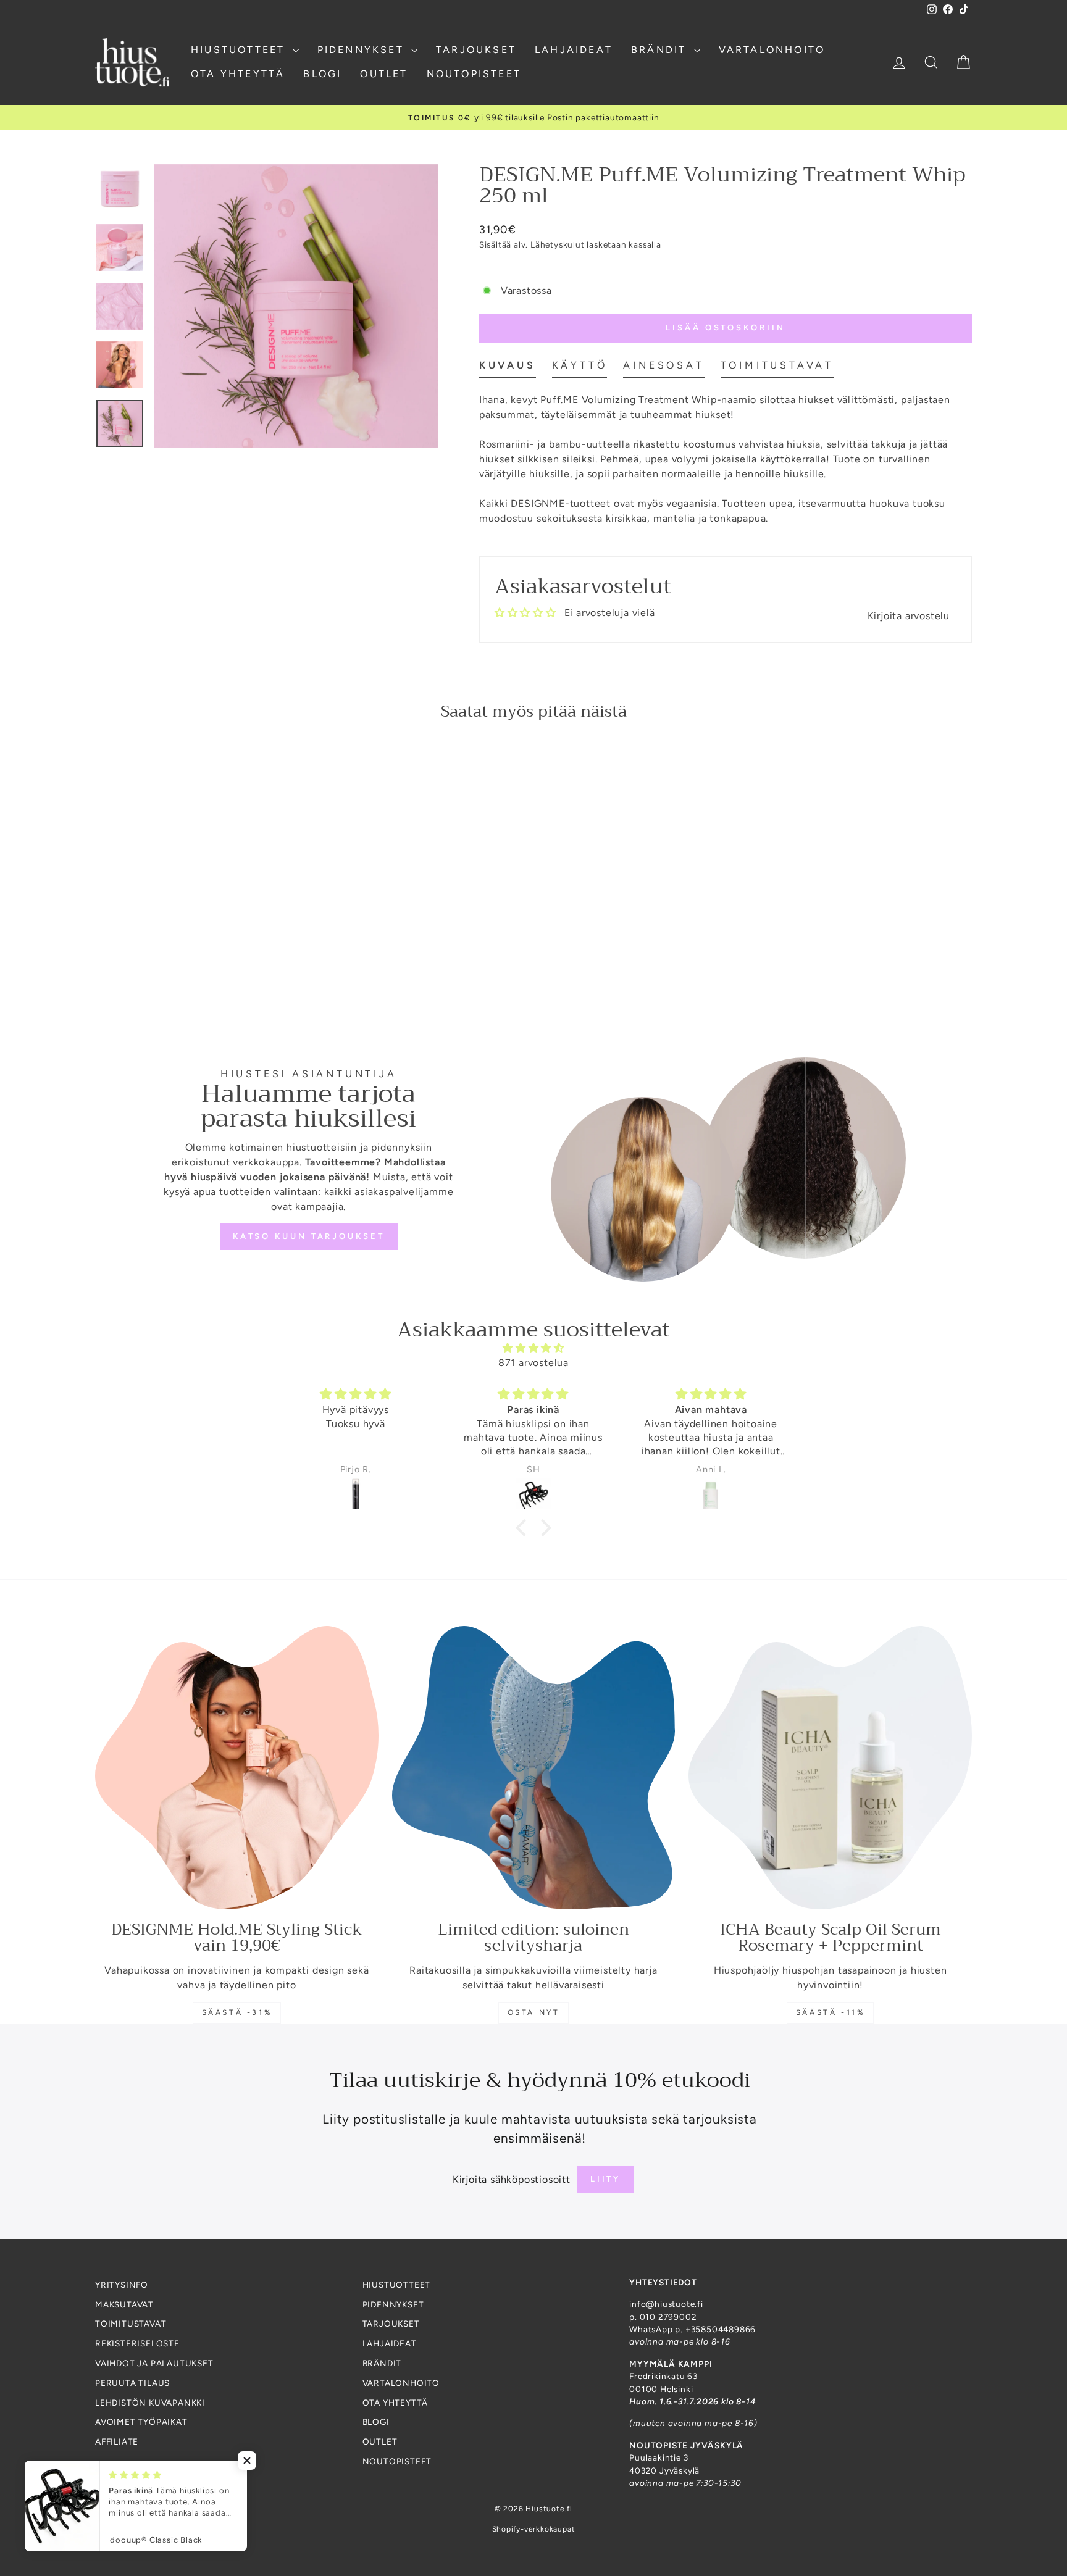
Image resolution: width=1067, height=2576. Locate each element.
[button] (524, 1528)
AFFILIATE (117, 2441)
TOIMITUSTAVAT (131, 2324)
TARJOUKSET (476, 50)
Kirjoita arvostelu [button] (909, 616)
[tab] (508, 368)
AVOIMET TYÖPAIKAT (141, 2422)
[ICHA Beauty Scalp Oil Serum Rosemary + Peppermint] (830, 1768)
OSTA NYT (534, 2012)
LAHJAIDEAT (574, 50)
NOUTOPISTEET (474, 74)
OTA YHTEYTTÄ (238, 74)
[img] (533, 1348)
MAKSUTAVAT (124, 2304)
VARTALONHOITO (772, 50)
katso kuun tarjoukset (309, 1236)
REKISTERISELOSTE (137, 2343)
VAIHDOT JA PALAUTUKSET (154, 2363)
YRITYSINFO (122, 2285)
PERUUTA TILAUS (132, 2383)
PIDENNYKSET (363, 50)
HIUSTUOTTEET (240, 50)
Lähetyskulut (558, 244)
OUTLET (384, 74)
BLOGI (322, 74)
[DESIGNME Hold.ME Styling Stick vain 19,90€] (237, 1768)
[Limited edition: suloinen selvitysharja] (534, 1768)
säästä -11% (831, 2012)
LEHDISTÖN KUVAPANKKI (150, 2403)
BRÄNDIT (661, 50)
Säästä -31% (237, 2012)
